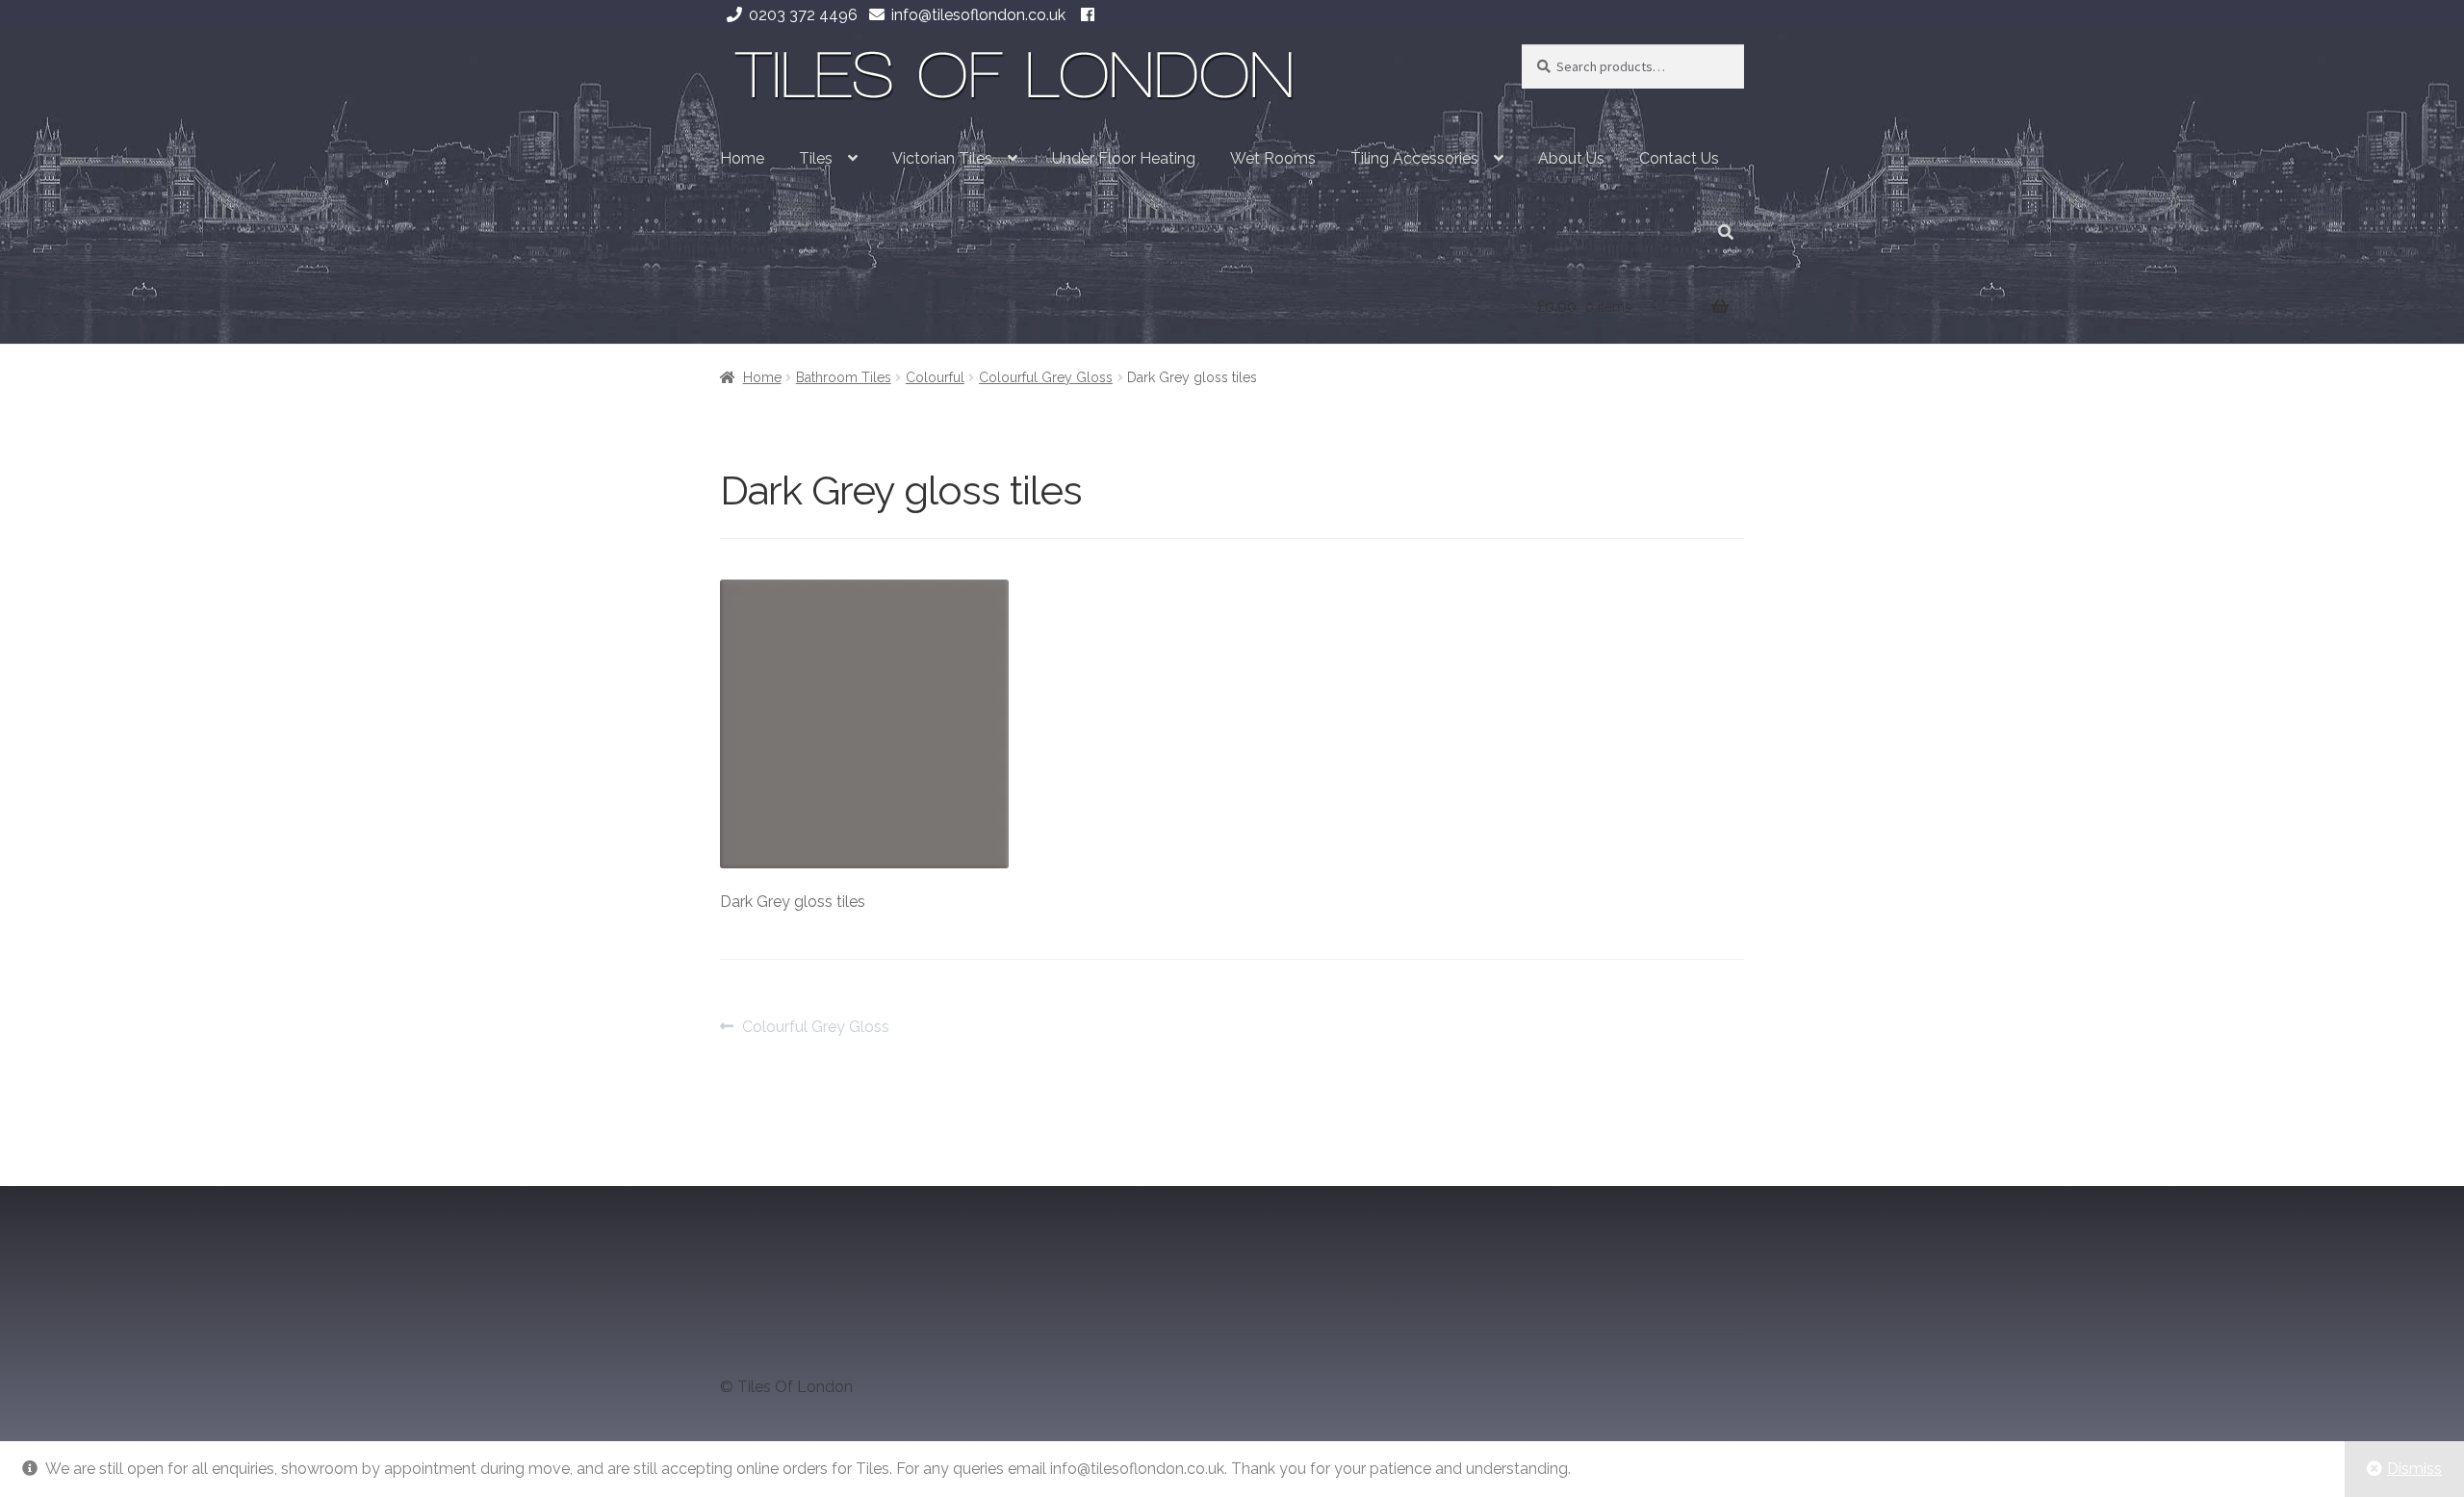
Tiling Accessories (1414, 158)
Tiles (816, 158)
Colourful (935, 377)
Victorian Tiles (942, 158)
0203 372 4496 (803, 15)
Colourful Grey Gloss (1046, 377)
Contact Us (1679, 158)
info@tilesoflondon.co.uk (978, 15)
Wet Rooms (1273, 158)
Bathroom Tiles (844, 377)
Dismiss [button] (2414, 1469)
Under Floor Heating (1124, 158)
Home (742, 158)
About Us (1571, 158)
